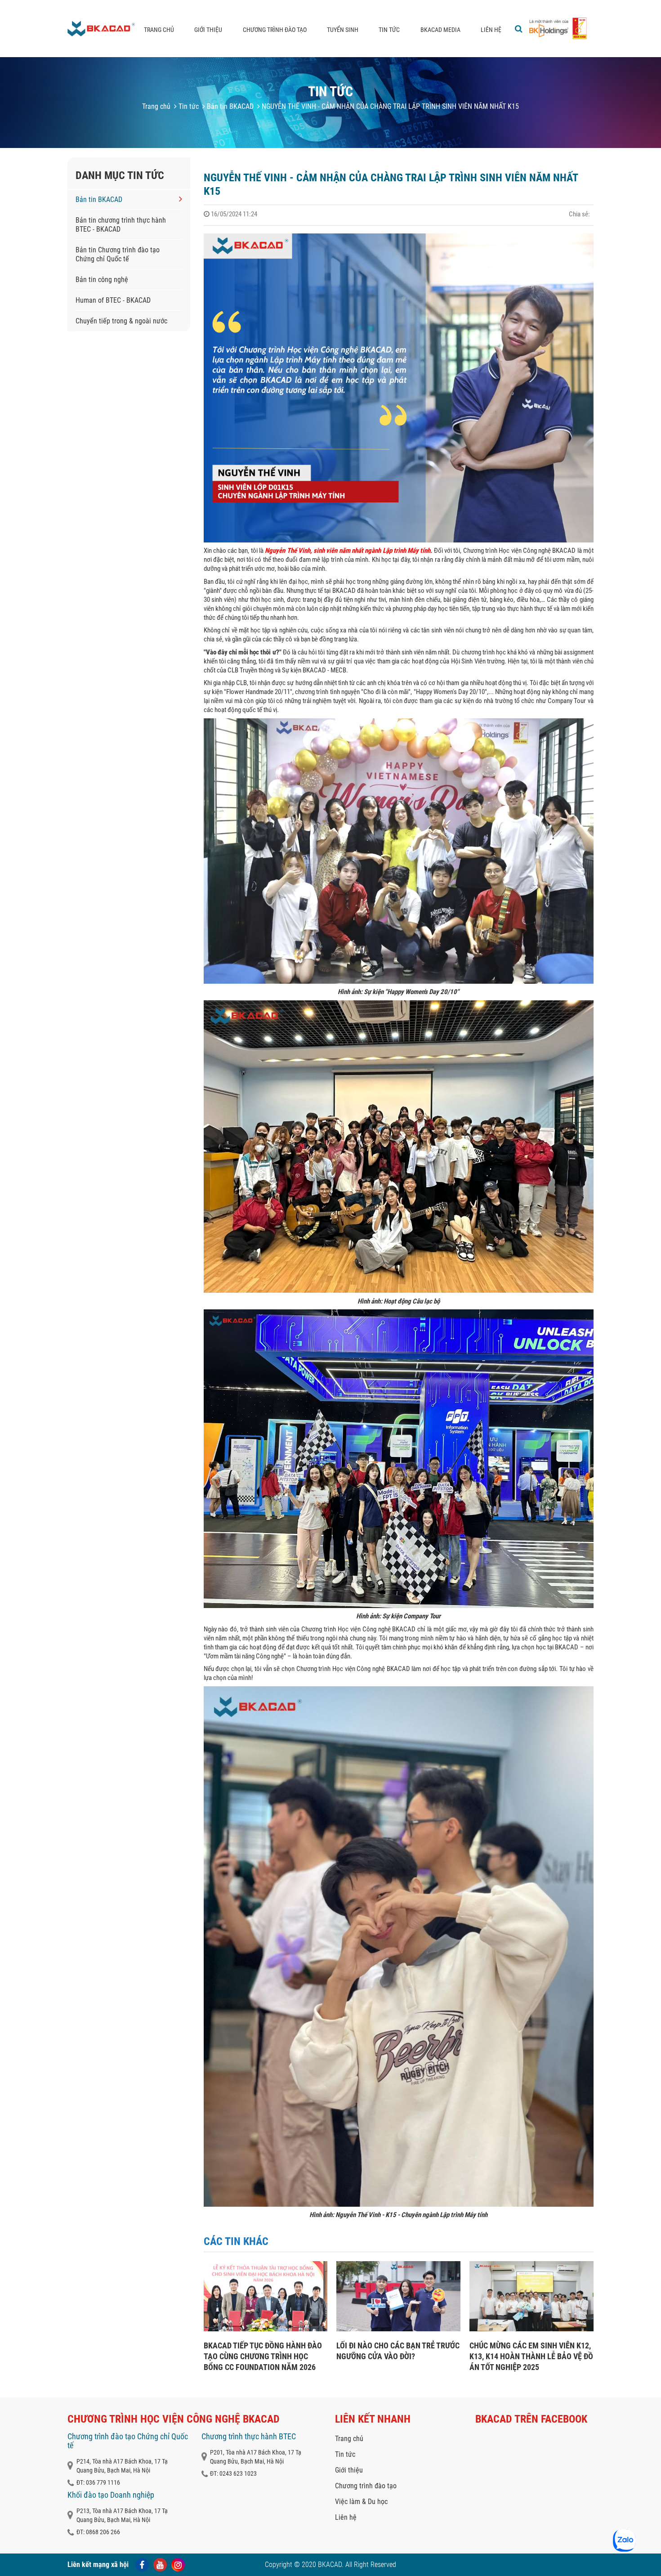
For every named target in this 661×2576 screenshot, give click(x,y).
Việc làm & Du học (361, 2502)
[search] (519, 29)
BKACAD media (440, 30)
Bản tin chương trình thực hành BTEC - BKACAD (121, 225)
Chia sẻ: (579, 214)
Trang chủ (159, 30)
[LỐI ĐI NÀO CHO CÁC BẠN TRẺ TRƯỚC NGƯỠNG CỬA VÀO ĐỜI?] (398, 2329)
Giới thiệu (208, 30)
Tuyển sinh (343, 30)
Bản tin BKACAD (229, 106)
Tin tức (389, 30)
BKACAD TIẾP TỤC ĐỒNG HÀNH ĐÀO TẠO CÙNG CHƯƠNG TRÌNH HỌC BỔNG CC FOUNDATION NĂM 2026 (263, 2356)
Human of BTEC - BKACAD (113, 300)
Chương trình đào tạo (275, 30)
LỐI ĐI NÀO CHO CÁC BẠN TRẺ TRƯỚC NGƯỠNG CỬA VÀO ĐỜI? (398, 2351)
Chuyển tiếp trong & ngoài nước (121, 321)
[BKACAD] (101, 29)
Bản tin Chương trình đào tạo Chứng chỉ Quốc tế (118, 254)
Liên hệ (491, 30)
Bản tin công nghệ (102, 280)
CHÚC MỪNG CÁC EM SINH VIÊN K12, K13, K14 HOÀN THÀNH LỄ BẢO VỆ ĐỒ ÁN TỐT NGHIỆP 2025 (531, 2356)
